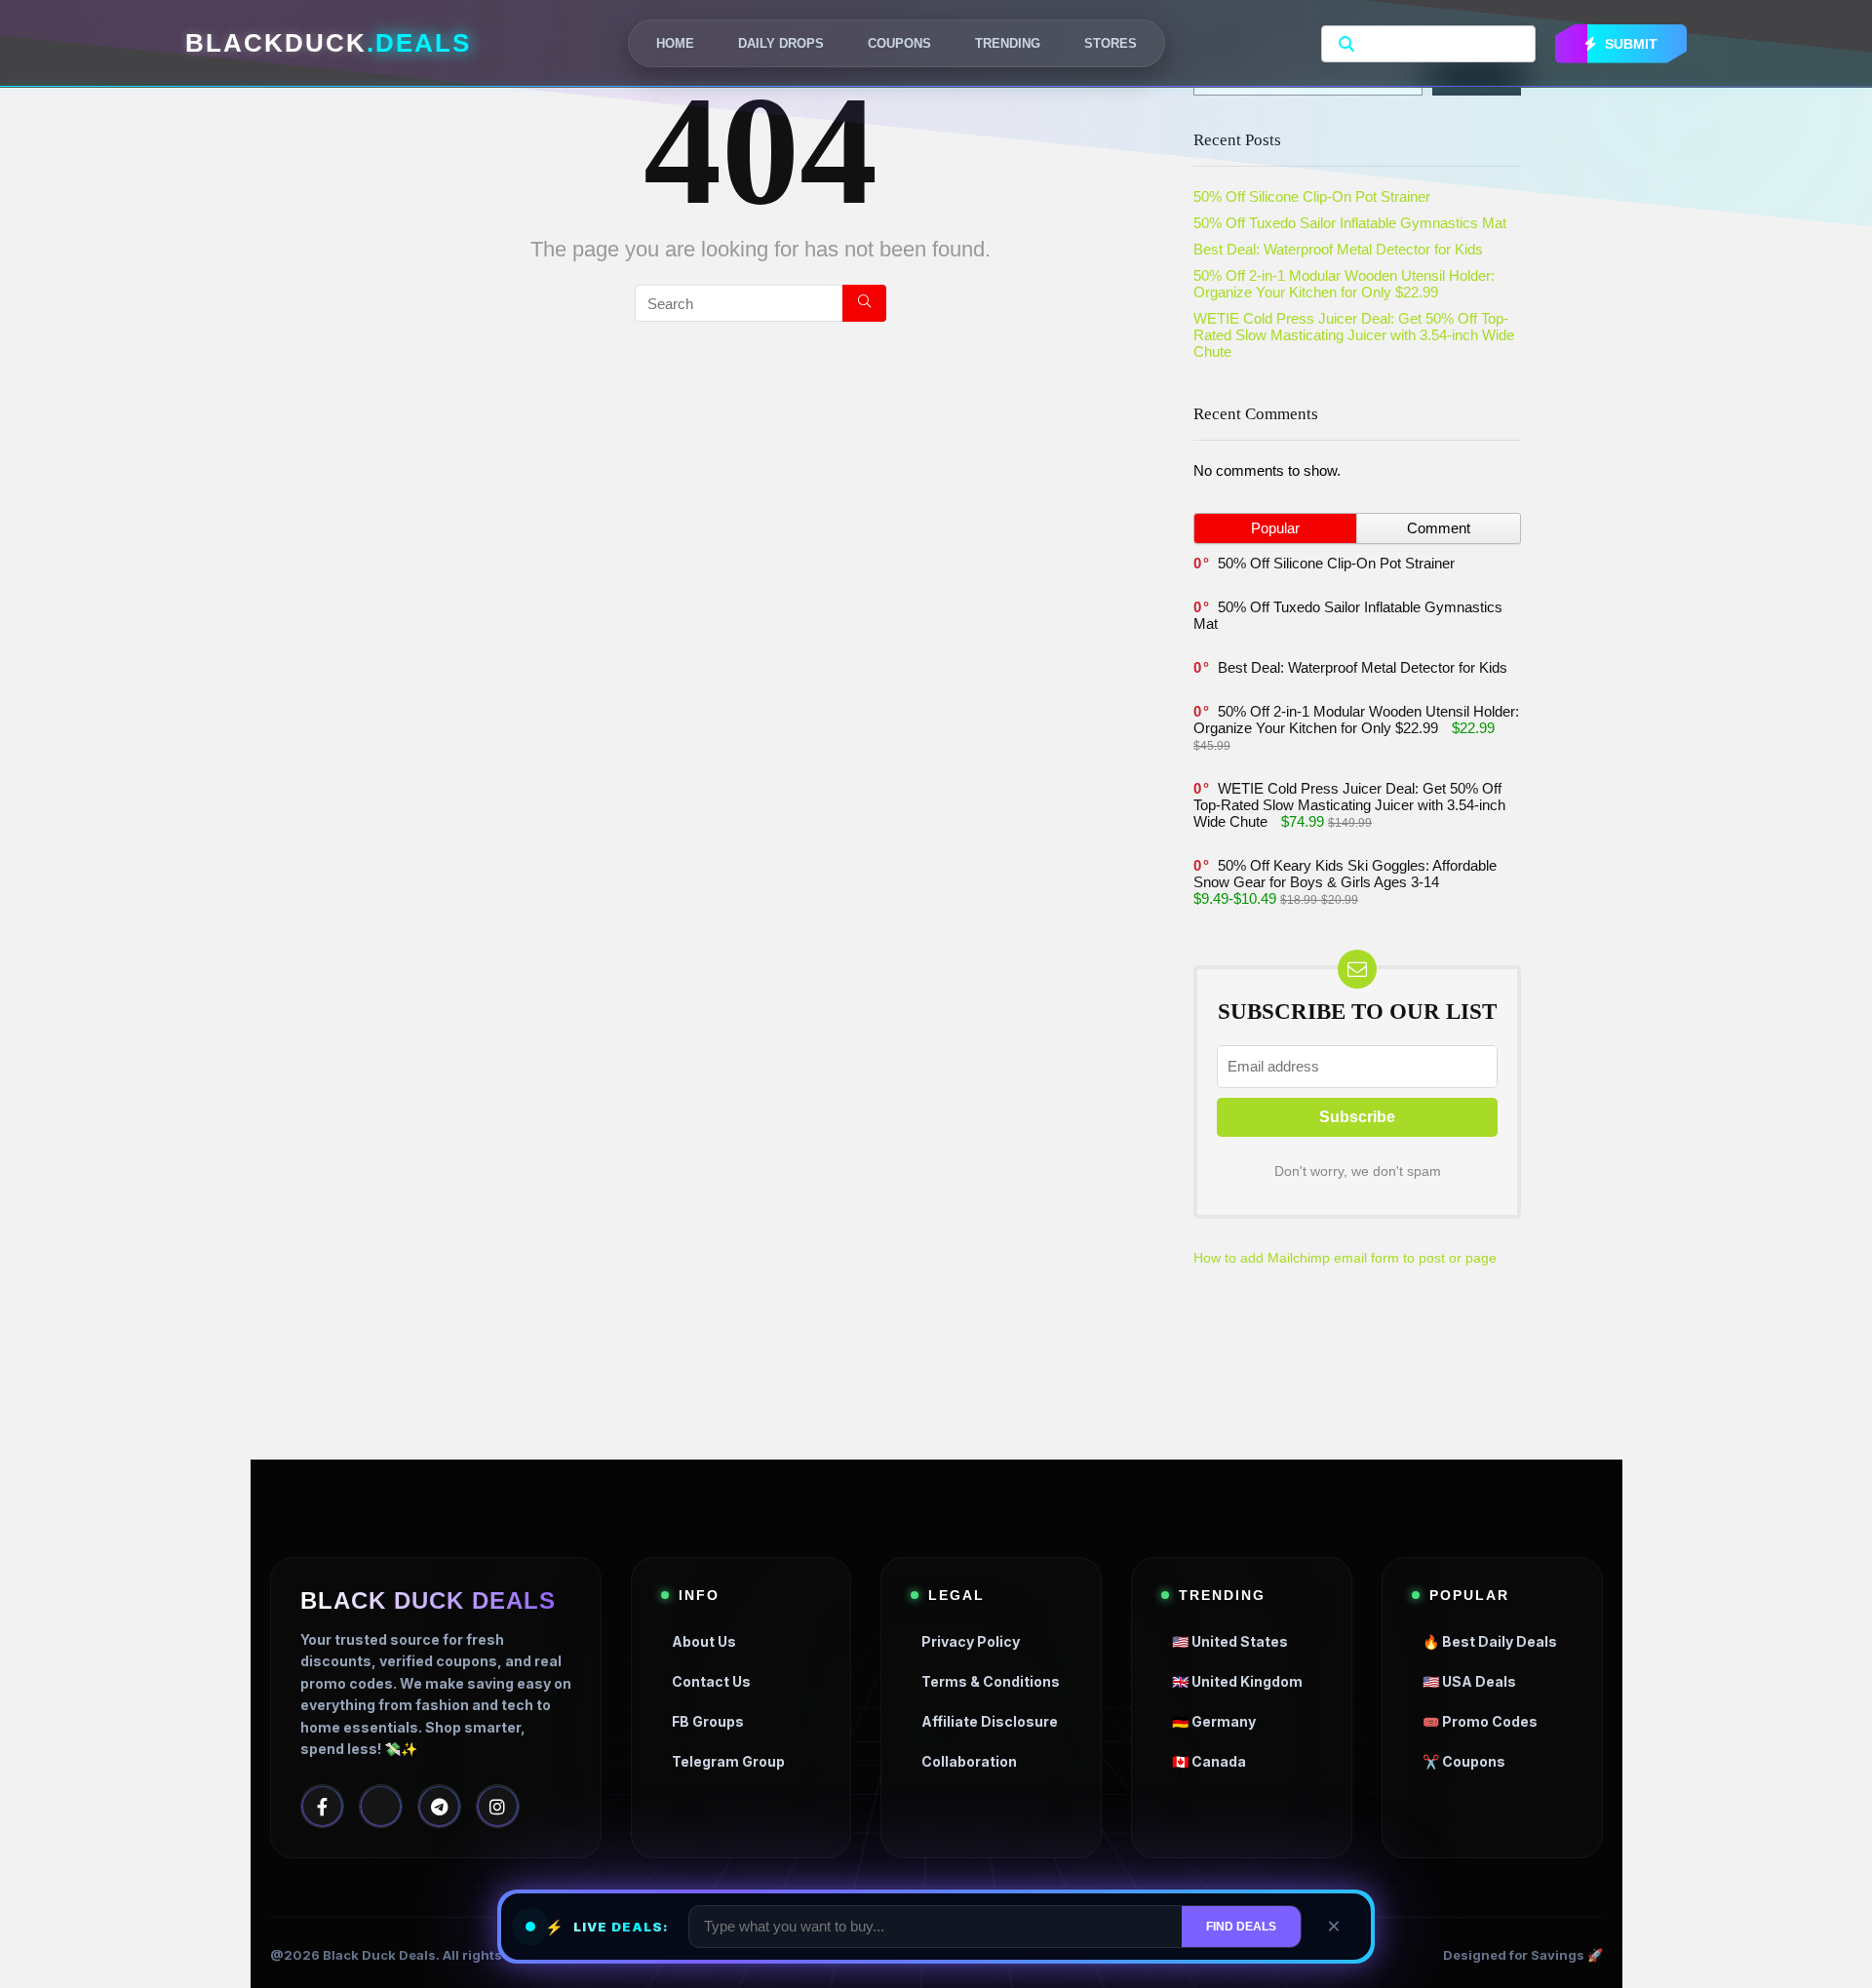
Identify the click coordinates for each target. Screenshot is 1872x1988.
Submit (1629, 44)
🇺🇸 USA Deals (1469, 1681)
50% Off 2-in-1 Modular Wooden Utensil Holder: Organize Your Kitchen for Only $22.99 (1344, 284)
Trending (1008, 43)
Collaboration (969, 1761)
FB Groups (708, 1721)
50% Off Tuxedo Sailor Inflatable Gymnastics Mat (1352, 223)
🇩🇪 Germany (1214, 1721)
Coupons (899, 43)
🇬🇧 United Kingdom (1237, 1681)
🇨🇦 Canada (1209, 1761)
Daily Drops (781, 43)
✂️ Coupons (1464, 1761)
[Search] (864, 303)
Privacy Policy (971, 1641)
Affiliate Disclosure (990, 1721)
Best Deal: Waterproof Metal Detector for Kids (1338, 249)
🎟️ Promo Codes (1480, 1721)
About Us (704, 1641)
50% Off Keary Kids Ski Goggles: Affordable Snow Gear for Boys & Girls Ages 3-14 (1345, 874)
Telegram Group (728, 1761)
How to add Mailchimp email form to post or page (1345, 1258)
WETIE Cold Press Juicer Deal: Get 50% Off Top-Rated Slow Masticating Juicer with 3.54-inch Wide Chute (1354, 335)
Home (675, 43)
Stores (1111, 43)
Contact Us (711, 1681)
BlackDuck (328, 43)
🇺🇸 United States (1230, 1641)
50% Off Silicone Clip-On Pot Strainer (1312, 196)
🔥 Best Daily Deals (1490, 1641)
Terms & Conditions (991, 1681)
